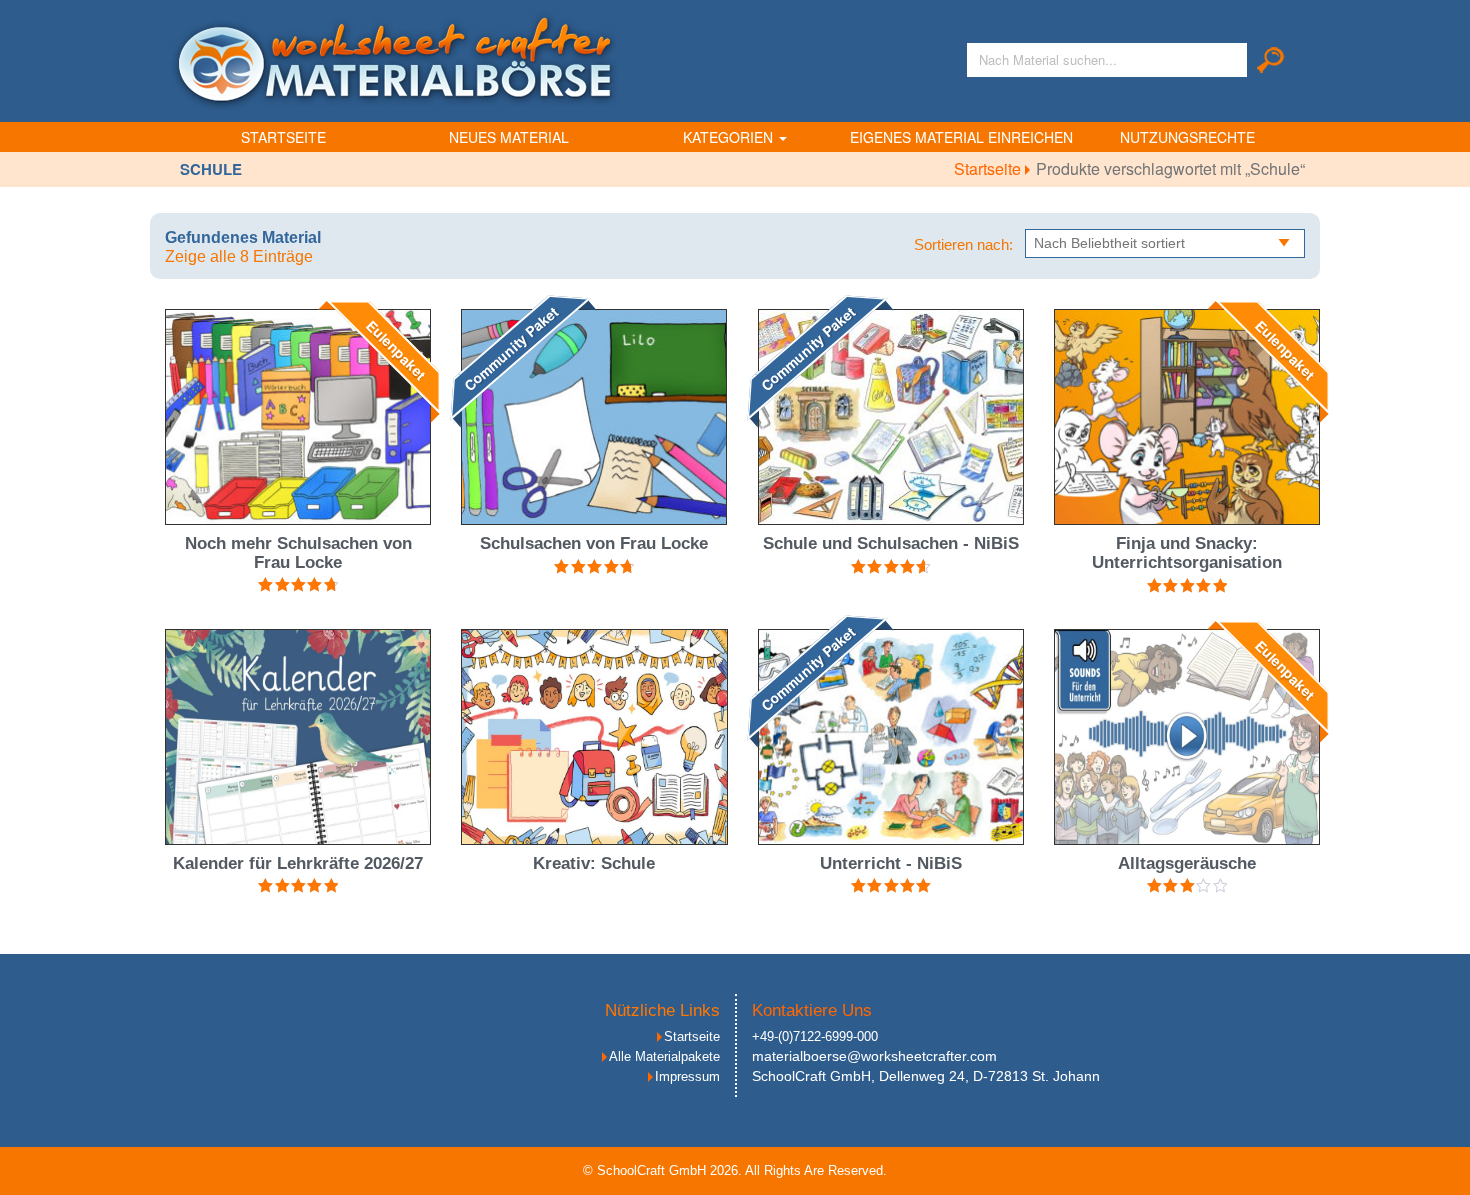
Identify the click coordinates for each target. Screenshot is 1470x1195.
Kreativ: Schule (594, 863)
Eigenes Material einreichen (961, 137)
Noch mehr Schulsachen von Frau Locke (298, 553)
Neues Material (509, 137)
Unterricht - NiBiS (891, 863)
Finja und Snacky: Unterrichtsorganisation (1187, 553)
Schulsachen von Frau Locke (594, 543)
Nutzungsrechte (1187, 137)
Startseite (283, 137)
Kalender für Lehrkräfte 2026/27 (298, 863)
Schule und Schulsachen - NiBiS (891, 543)
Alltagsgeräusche (1187, 863)
